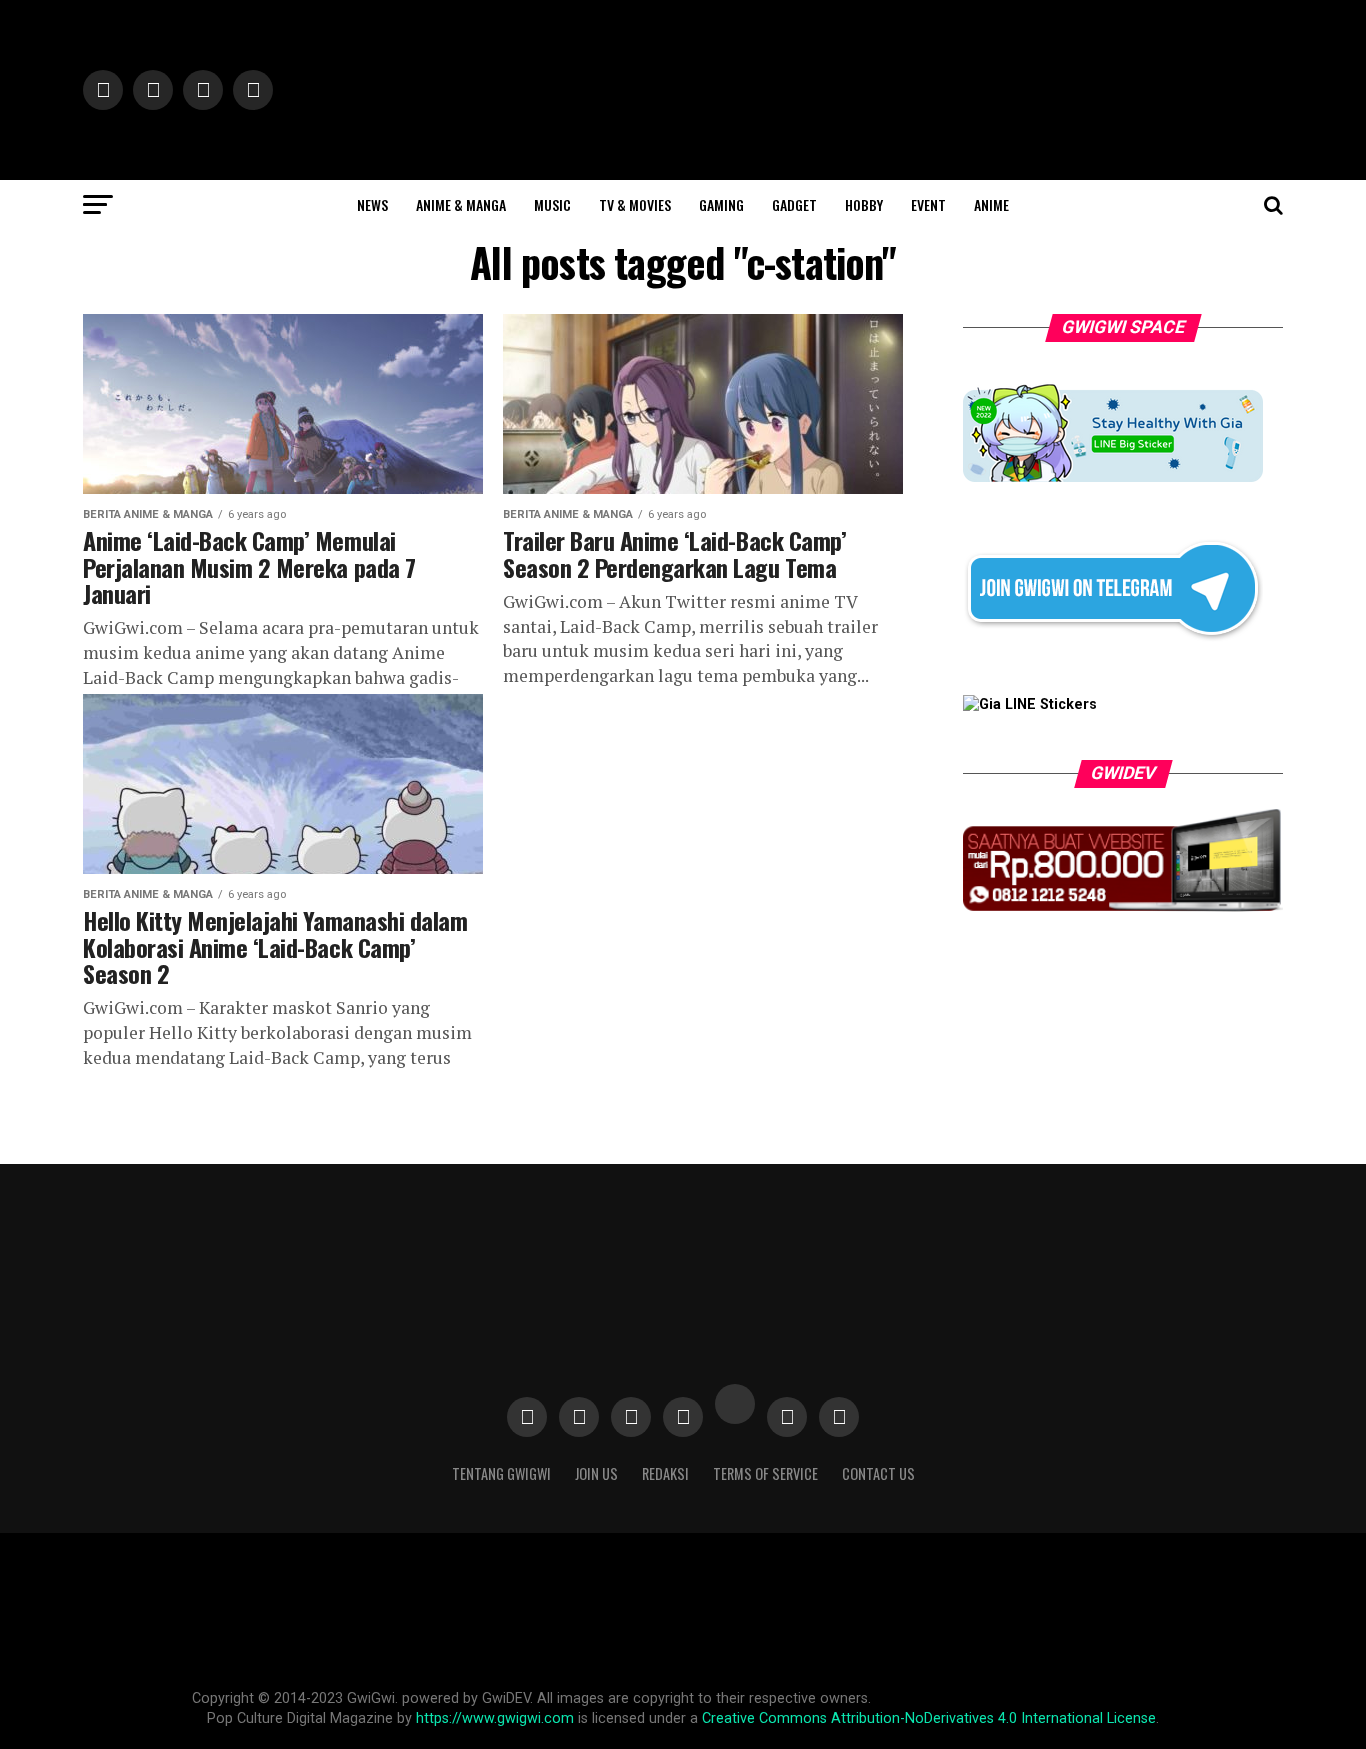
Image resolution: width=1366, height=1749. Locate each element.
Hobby (864, 204)
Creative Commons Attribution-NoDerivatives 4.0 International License (929, 1718)
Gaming (721, 204)
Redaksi (665, 1473)
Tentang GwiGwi (501, 1473)
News (372, 204)
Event (928, 204)
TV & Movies (635, 204)
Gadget (794, 204)
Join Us (596, 1473)
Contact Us (878, 1473)
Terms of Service (765, 1473)
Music (552, 204)
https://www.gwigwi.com (495, 1718)
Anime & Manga (461, 204)
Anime (991, 204)
